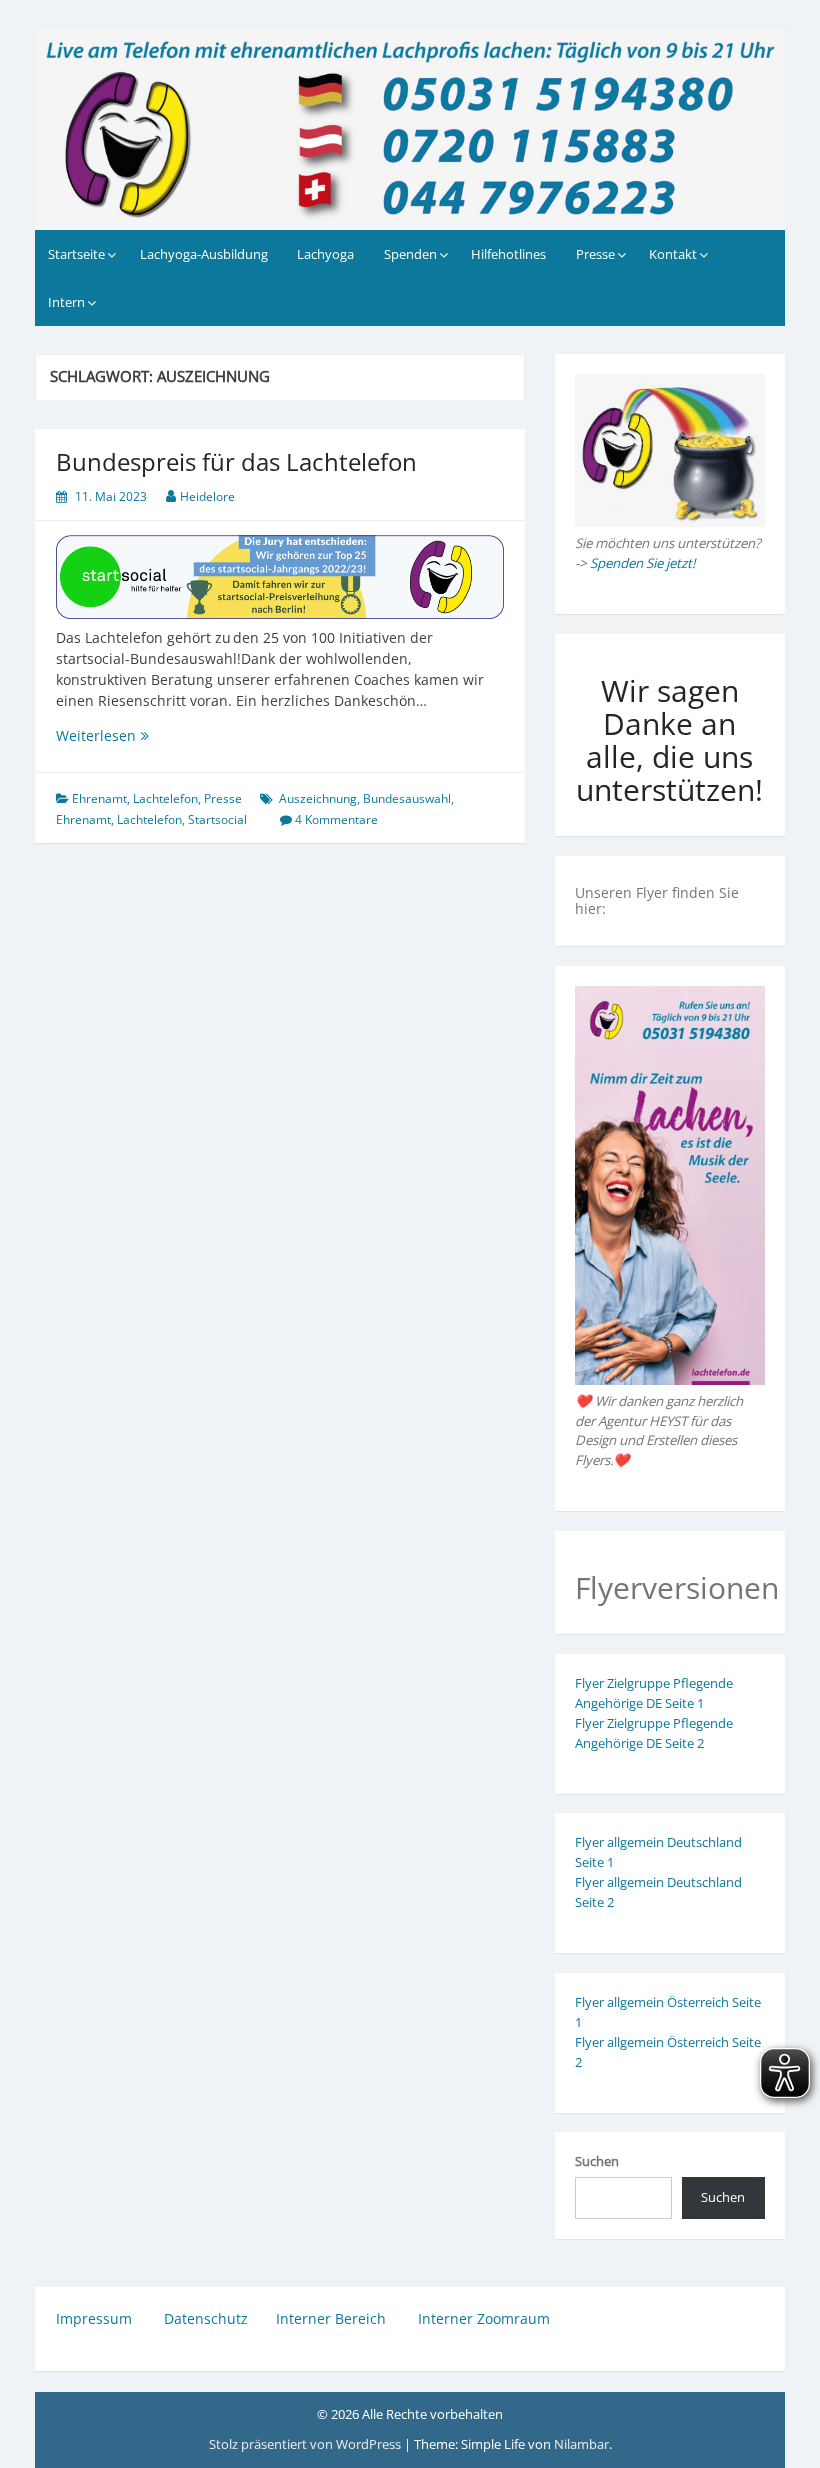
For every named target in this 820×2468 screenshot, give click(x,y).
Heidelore (207, 496)
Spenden (410, 254)
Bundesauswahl (407, 798)
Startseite (76, 254)
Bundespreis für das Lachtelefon (236, 461)
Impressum (96, 2318)
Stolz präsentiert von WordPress (306, 2444)
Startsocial (217, 819)
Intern (66, 302)
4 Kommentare (336, 819)
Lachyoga (325, 254)
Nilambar (581, 2444)
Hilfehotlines (508, 254)
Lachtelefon (165, 798)
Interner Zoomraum (484, 2318)
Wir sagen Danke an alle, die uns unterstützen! (669, 740)
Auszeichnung (318, 798)
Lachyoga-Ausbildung (204, 254)
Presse (595, 254)
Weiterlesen (138, 735)
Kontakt (673, 254)
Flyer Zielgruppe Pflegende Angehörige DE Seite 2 (654, 1733)
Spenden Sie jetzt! (643, 563)
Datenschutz (206, 2318)
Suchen (597, 2161)
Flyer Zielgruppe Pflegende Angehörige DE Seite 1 (654, 1693)
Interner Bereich (331, 2318)
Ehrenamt (99, 798)
